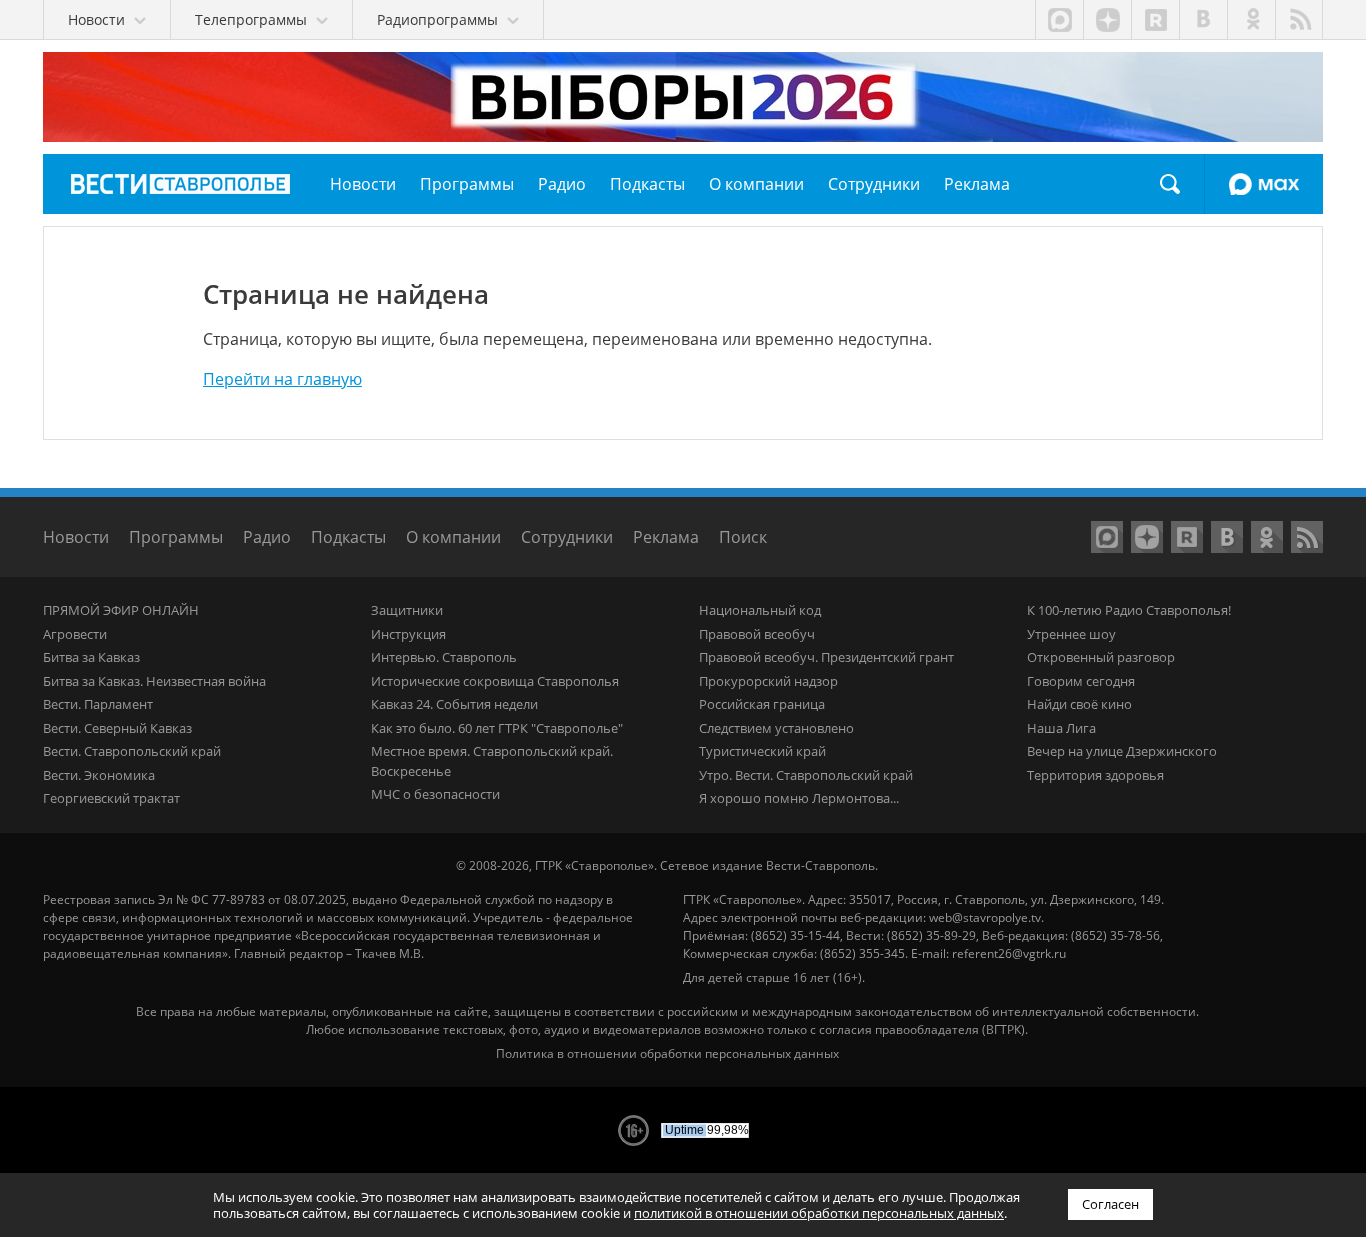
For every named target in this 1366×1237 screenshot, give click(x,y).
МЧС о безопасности (435, 794)
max (1059, 20)
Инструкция (408, 634)
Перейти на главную (282, 379)
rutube (1155, 20)
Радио (267, 537)
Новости (76, 537)
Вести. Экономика (99, 775)
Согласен (1110, 1204)
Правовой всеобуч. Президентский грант (826, 657)
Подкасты (348, 537)
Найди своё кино (1079, 704)
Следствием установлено (776, 728)
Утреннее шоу (1071, 634)
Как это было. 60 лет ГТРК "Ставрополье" (497, 728)
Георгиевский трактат (111, 798)
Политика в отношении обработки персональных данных (667, 1053)
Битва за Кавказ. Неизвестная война (154, 681)
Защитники (407, 610)
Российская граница (762, 704)
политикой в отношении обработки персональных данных (819, 1213)
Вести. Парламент (98, 704)
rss (1299, 20)
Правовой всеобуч (757, 634)
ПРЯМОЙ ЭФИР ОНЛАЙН (121, 610)
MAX (1264, 184)
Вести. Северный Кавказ (117, 728)
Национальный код (760, 610)
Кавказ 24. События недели (454, 704)
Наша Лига (1061, 728)
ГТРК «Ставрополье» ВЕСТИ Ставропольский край (180, 184)
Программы (176, 537)
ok (1251, 20)
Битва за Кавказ (91, 657)
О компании (453, 537)
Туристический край (762, 751)
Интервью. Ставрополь (444, 657)
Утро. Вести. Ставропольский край (806, 775)
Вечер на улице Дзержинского (1122, 751)
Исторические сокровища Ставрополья (495, 681)
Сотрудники (567, 537)
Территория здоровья (1095, 775)
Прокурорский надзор (768, 681)
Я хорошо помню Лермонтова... (799, 798)
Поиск (1170, 184)
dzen (1107, 20)
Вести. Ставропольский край (132, 751)
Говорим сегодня (1081, 681)
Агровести (75, 634)
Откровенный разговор (1101, 657)
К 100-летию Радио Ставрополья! (1129, 610)
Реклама (666, 537)
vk (1203, 20)
